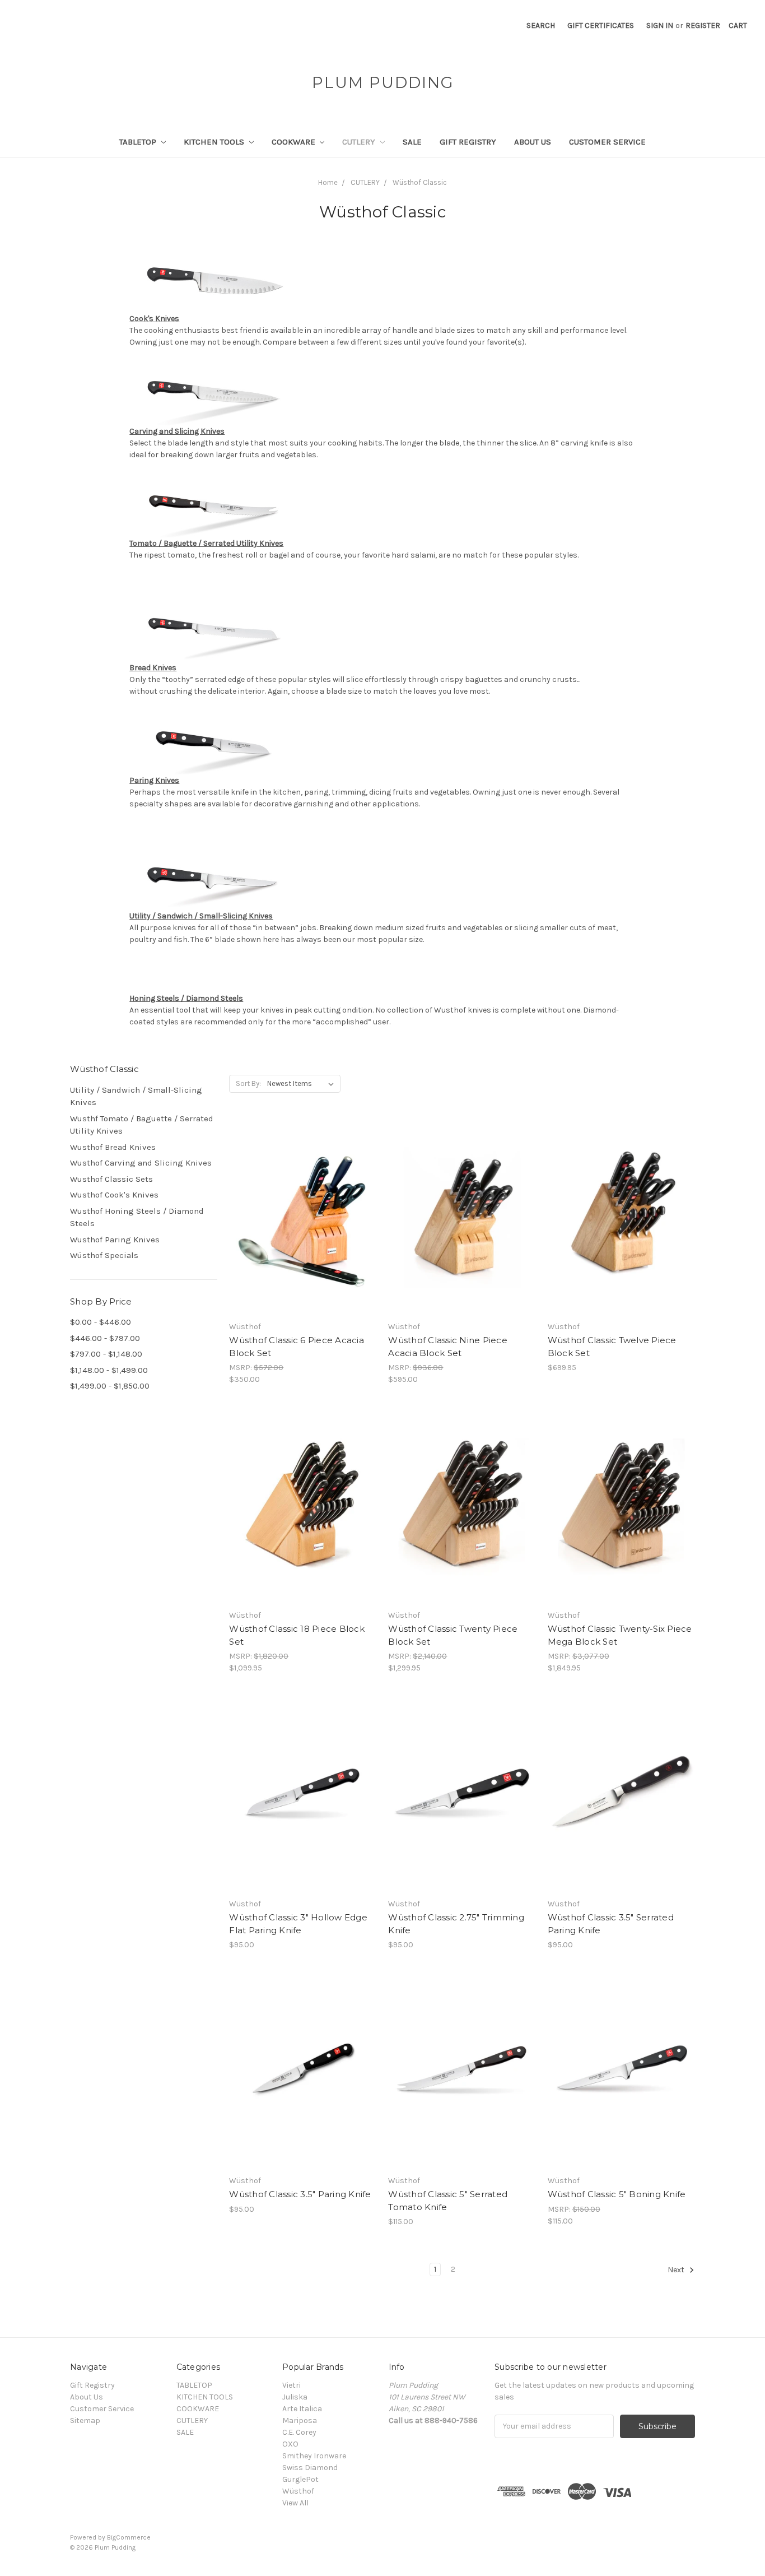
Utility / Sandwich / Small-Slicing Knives (136, 1096)
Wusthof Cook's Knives (114, 1195)
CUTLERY (360, 142)
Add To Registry (303, 1247)
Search (541, 25)
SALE (412, 142)
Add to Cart (303, 1805)
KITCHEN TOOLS (215, 142)
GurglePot (300, 2479)
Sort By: (248, 1083)
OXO (290, 2444)
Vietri (291, 2385)
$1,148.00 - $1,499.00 (109, 1370)
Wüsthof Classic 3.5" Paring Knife (300, 2194)
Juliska (295, 2397)
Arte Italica (302, 2409)
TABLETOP (139, 142)
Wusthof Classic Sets (111, 1179)
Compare (299, 1208)
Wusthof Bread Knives (113, 1147)
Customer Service (607, 142)
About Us (533, 142)
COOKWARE (295, 142)
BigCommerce (129, 2537)
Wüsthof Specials (104, 1255)
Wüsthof (298, 2491)
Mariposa (300, 2420)
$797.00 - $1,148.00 (106, 1354)
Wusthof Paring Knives (115, 1240)
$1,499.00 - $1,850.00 (110, 1386)
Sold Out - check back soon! (303, 1228)
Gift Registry (468, 142)
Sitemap (85, 2420)
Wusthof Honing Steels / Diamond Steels (137, 1217)
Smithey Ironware (314, 2456)
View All (295, 2503)
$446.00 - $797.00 (105, 1338)
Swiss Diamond (310, 2468)
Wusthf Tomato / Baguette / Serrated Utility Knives (142, 1125)
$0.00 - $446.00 (101, 1322)
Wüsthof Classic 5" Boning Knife (617, 2194)
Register (703, 25)
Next (677, 2270)
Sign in (660, 25)
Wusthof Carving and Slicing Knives (141, 1163)
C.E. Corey (299, 2432)
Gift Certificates (601, 25)
